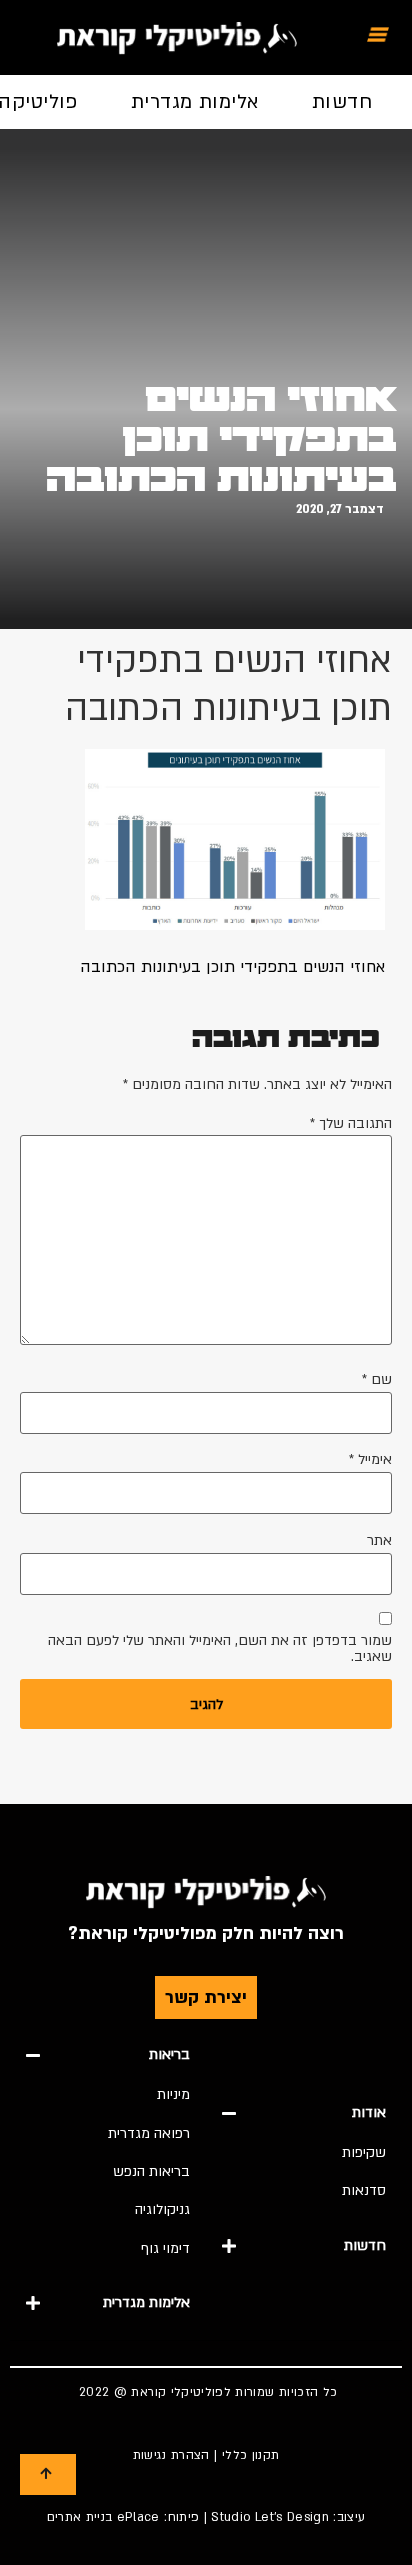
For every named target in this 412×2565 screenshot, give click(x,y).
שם (377, 1380)
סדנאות (364, 2190)
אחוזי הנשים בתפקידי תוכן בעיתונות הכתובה (221, 439)
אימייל (370, 1460)
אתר (379, 1541)
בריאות (169, 2054)
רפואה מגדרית (149, 2133)
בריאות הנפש (151, 2171)
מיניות (173, 2094)
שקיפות (364, 2152)
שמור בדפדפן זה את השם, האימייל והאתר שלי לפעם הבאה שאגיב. (220, 1649)
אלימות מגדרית (195, 102)
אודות (369, 2112)
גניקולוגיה (162, 2209)
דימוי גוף (165, 2248)
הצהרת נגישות (171, 2455)
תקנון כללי (251, 2455)
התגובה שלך (351, 1124)
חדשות (342, 102)
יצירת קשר (206, 1997)
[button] (304, 2113)
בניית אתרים (80, 2517)
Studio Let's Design (270, 2517)
